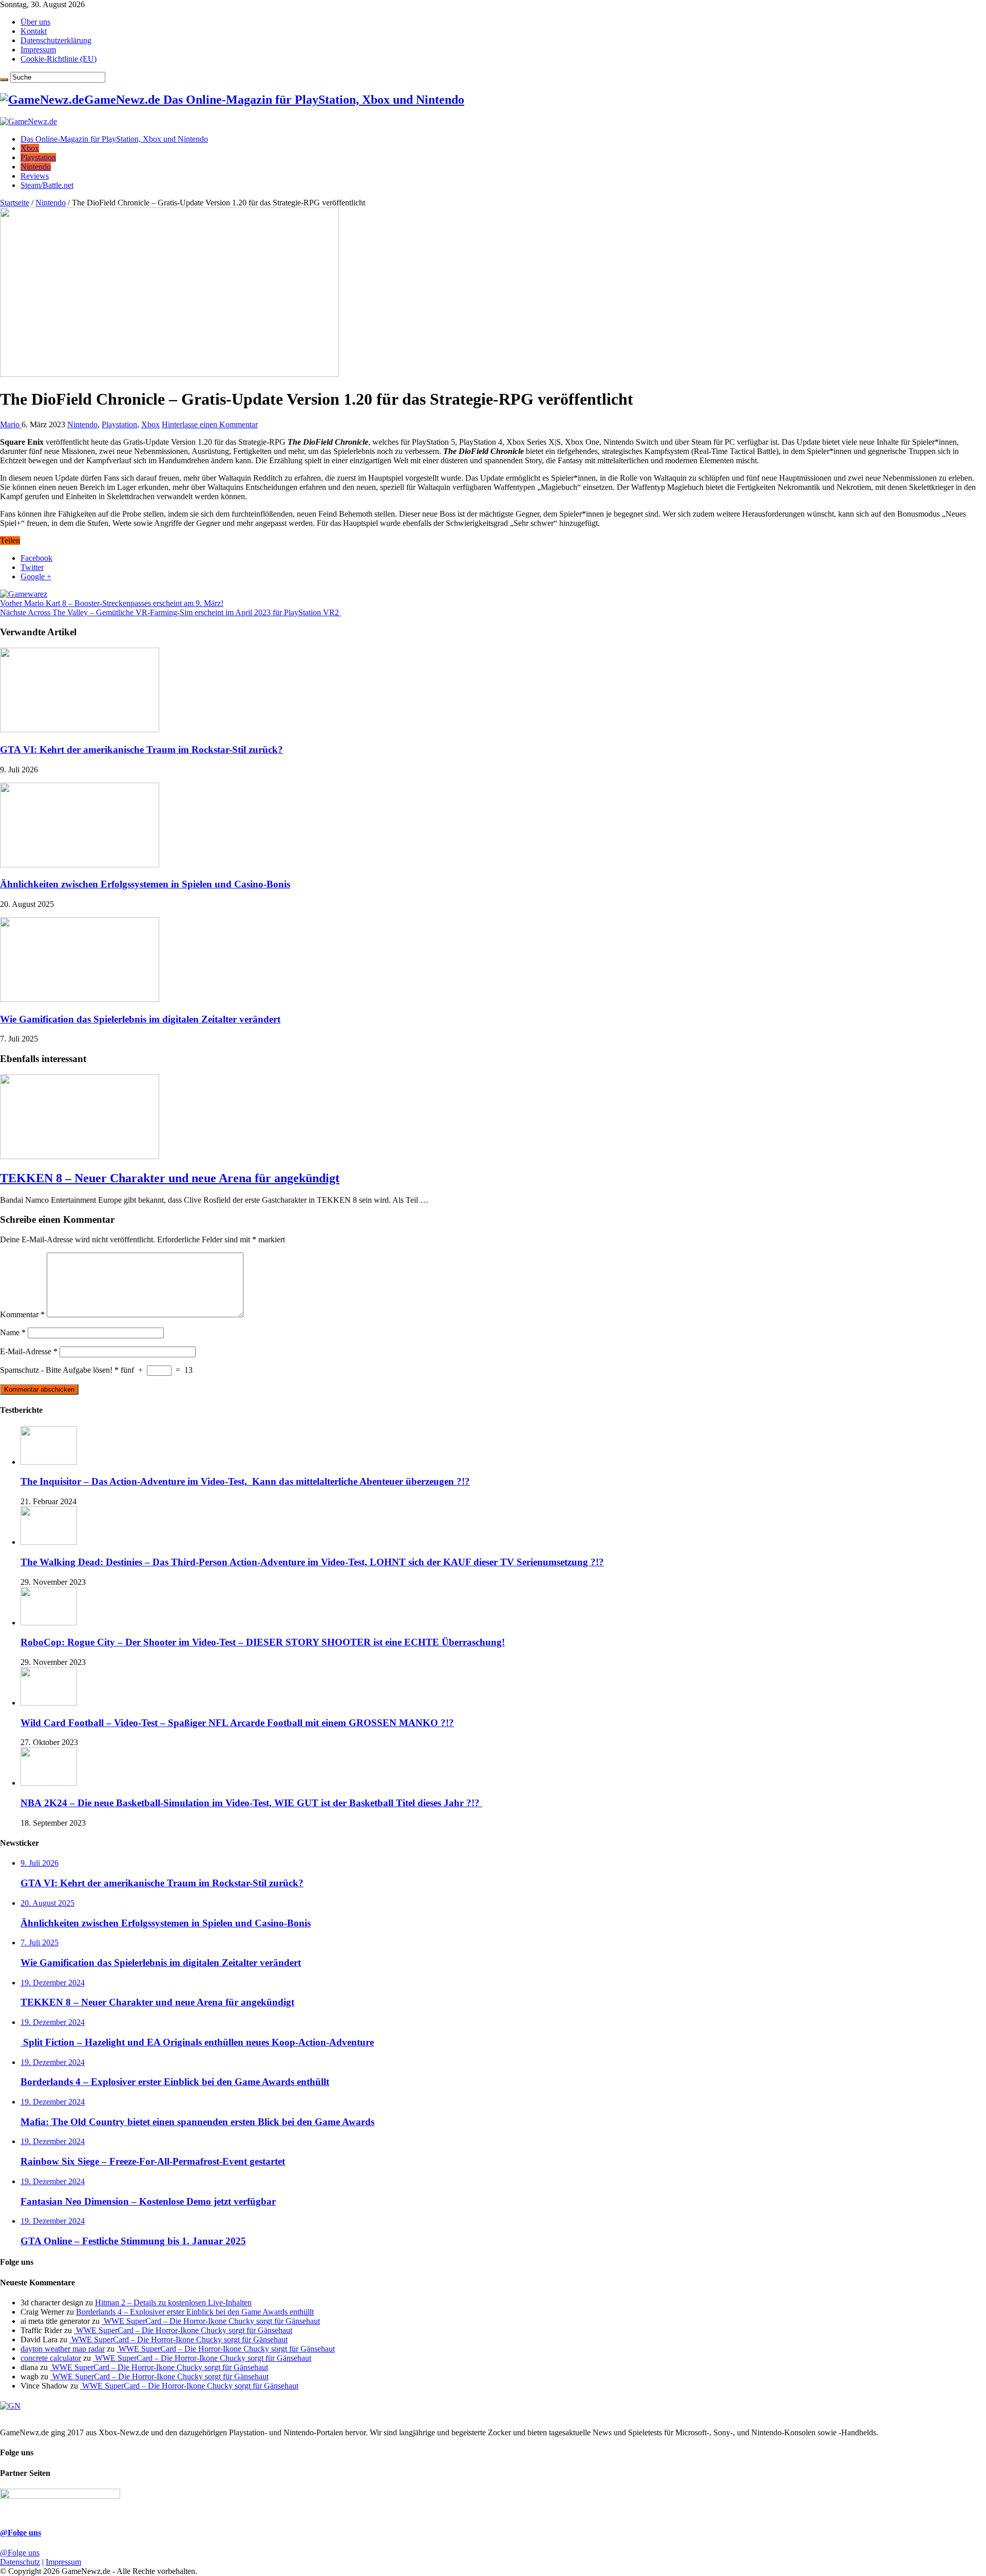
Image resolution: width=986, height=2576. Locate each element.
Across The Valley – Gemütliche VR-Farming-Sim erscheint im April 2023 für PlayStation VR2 (170, 612)
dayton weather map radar (63, 2349)
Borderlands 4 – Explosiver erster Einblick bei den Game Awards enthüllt (195, 2312)
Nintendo (36, 167)
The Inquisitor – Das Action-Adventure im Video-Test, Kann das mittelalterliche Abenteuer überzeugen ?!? (245, 1481)
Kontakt (34, 31)
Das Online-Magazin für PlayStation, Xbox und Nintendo (114, 139)
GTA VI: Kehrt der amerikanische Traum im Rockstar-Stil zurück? (141, 750)
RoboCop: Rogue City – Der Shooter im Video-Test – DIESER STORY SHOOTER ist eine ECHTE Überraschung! (263, 1642)
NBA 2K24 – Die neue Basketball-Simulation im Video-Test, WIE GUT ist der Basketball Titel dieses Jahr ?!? (251, 1803)
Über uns (35, 22)
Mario (11, 424)
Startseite (15, 203)
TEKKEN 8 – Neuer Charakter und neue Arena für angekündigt (170, 1178)
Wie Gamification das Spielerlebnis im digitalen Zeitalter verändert (140, 1019)
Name (13, 1332)
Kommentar (22, 1314)
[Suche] (4, 80)
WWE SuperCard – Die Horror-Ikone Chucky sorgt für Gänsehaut (211, 2321)
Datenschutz (20, 2562)
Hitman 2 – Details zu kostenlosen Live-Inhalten (173, 2303)
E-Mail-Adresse (29, 1351)
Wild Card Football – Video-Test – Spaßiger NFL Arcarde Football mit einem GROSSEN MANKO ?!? (237, 1723)
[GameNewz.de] (29, 121)
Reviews (35, 176)
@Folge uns (21, 2533)
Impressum (38, 50)
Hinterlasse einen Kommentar (210, 424)
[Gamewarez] (24, 594)
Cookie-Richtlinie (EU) (59, 59)
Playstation (38, 157)
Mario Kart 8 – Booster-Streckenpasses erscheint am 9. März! (112, 603)
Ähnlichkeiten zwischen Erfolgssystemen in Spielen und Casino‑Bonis (145, 884)
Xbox (30, 148)
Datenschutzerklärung (56, 40)
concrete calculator (51, 2358)
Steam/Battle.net (47, 185)
